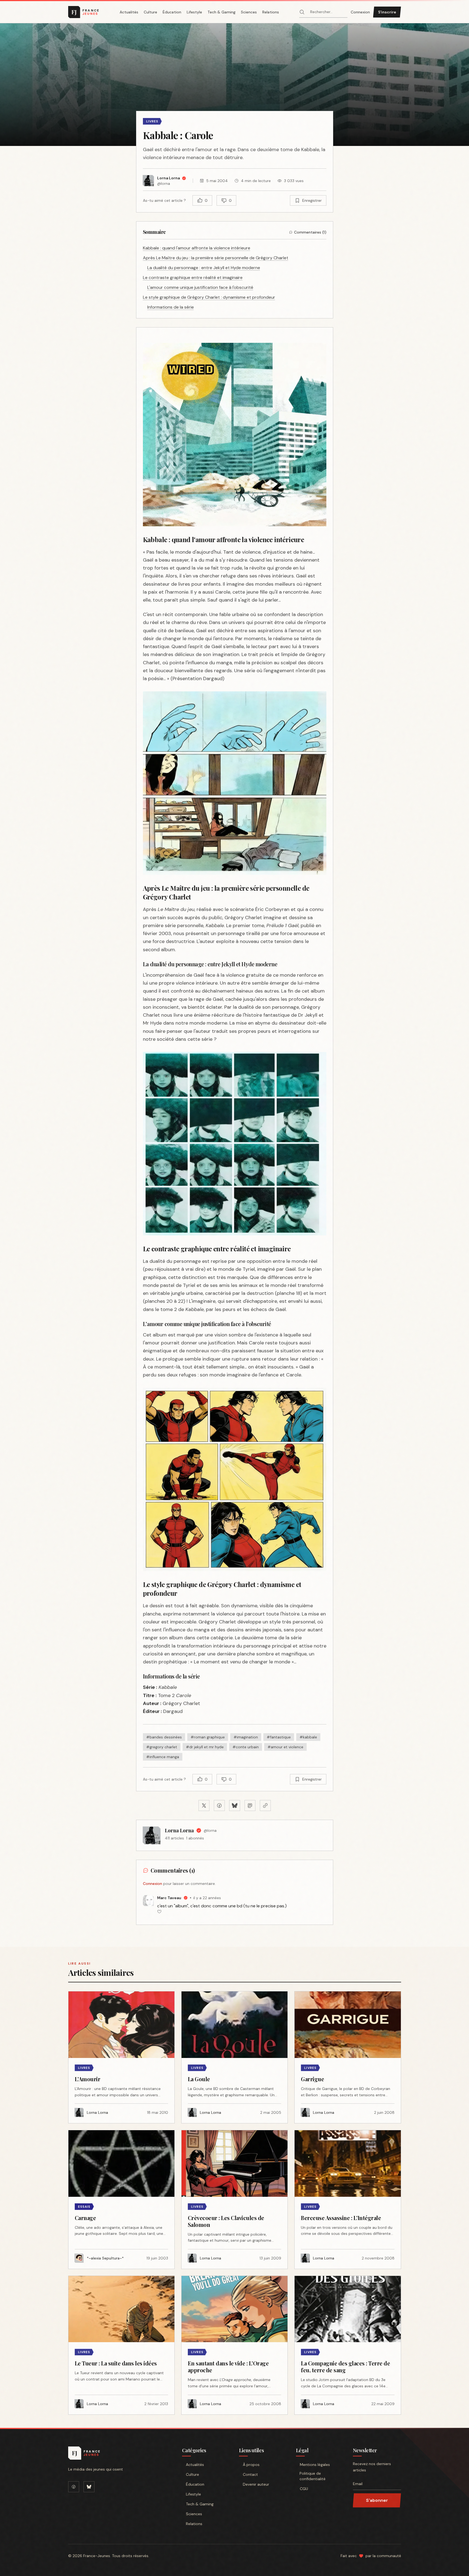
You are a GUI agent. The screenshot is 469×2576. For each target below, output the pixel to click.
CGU (304, 2489)
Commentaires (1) (310, 232)
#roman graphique (208, 1737)
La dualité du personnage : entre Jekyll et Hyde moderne (204, 268)
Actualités (129, 12)
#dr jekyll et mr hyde (205, 1747)
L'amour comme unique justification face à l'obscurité (200, 287)
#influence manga (163, 1757)
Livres (152, 121)
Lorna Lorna (179, 1830)
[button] (235, 85)
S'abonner (377, 2500)
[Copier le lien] (265, 1806)
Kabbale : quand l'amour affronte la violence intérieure (197, 248)
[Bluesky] (89, 2487)
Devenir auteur (256, 2484)
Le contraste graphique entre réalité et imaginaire (193, 278)
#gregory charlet (162, 1747)
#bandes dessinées (164, 1737)
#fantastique (279, 1737)
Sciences (249, 12)
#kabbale (308, 1737)
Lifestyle (194, 12)
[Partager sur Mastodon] (250, 1806)
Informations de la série (171, 307)
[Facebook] (74, 2487)
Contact (250, 2474)
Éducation (172, 12)
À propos (251, 2465)
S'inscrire (387, 12)
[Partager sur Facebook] (219, 1806)
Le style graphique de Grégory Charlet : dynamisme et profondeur (209, 297)
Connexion (360, 12)
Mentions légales (315, 2465)
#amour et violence (285, 1747)
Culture (150, 12)
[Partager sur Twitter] (204, 1806)
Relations (271, 12)
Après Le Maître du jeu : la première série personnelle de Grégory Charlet (216, 258)
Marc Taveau (169, 1898)
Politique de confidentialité (313, 2476)
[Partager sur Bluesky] (235, 1806)
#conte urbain (246, 1747)
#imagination (246, 1737)
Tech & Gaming (221, 12)
